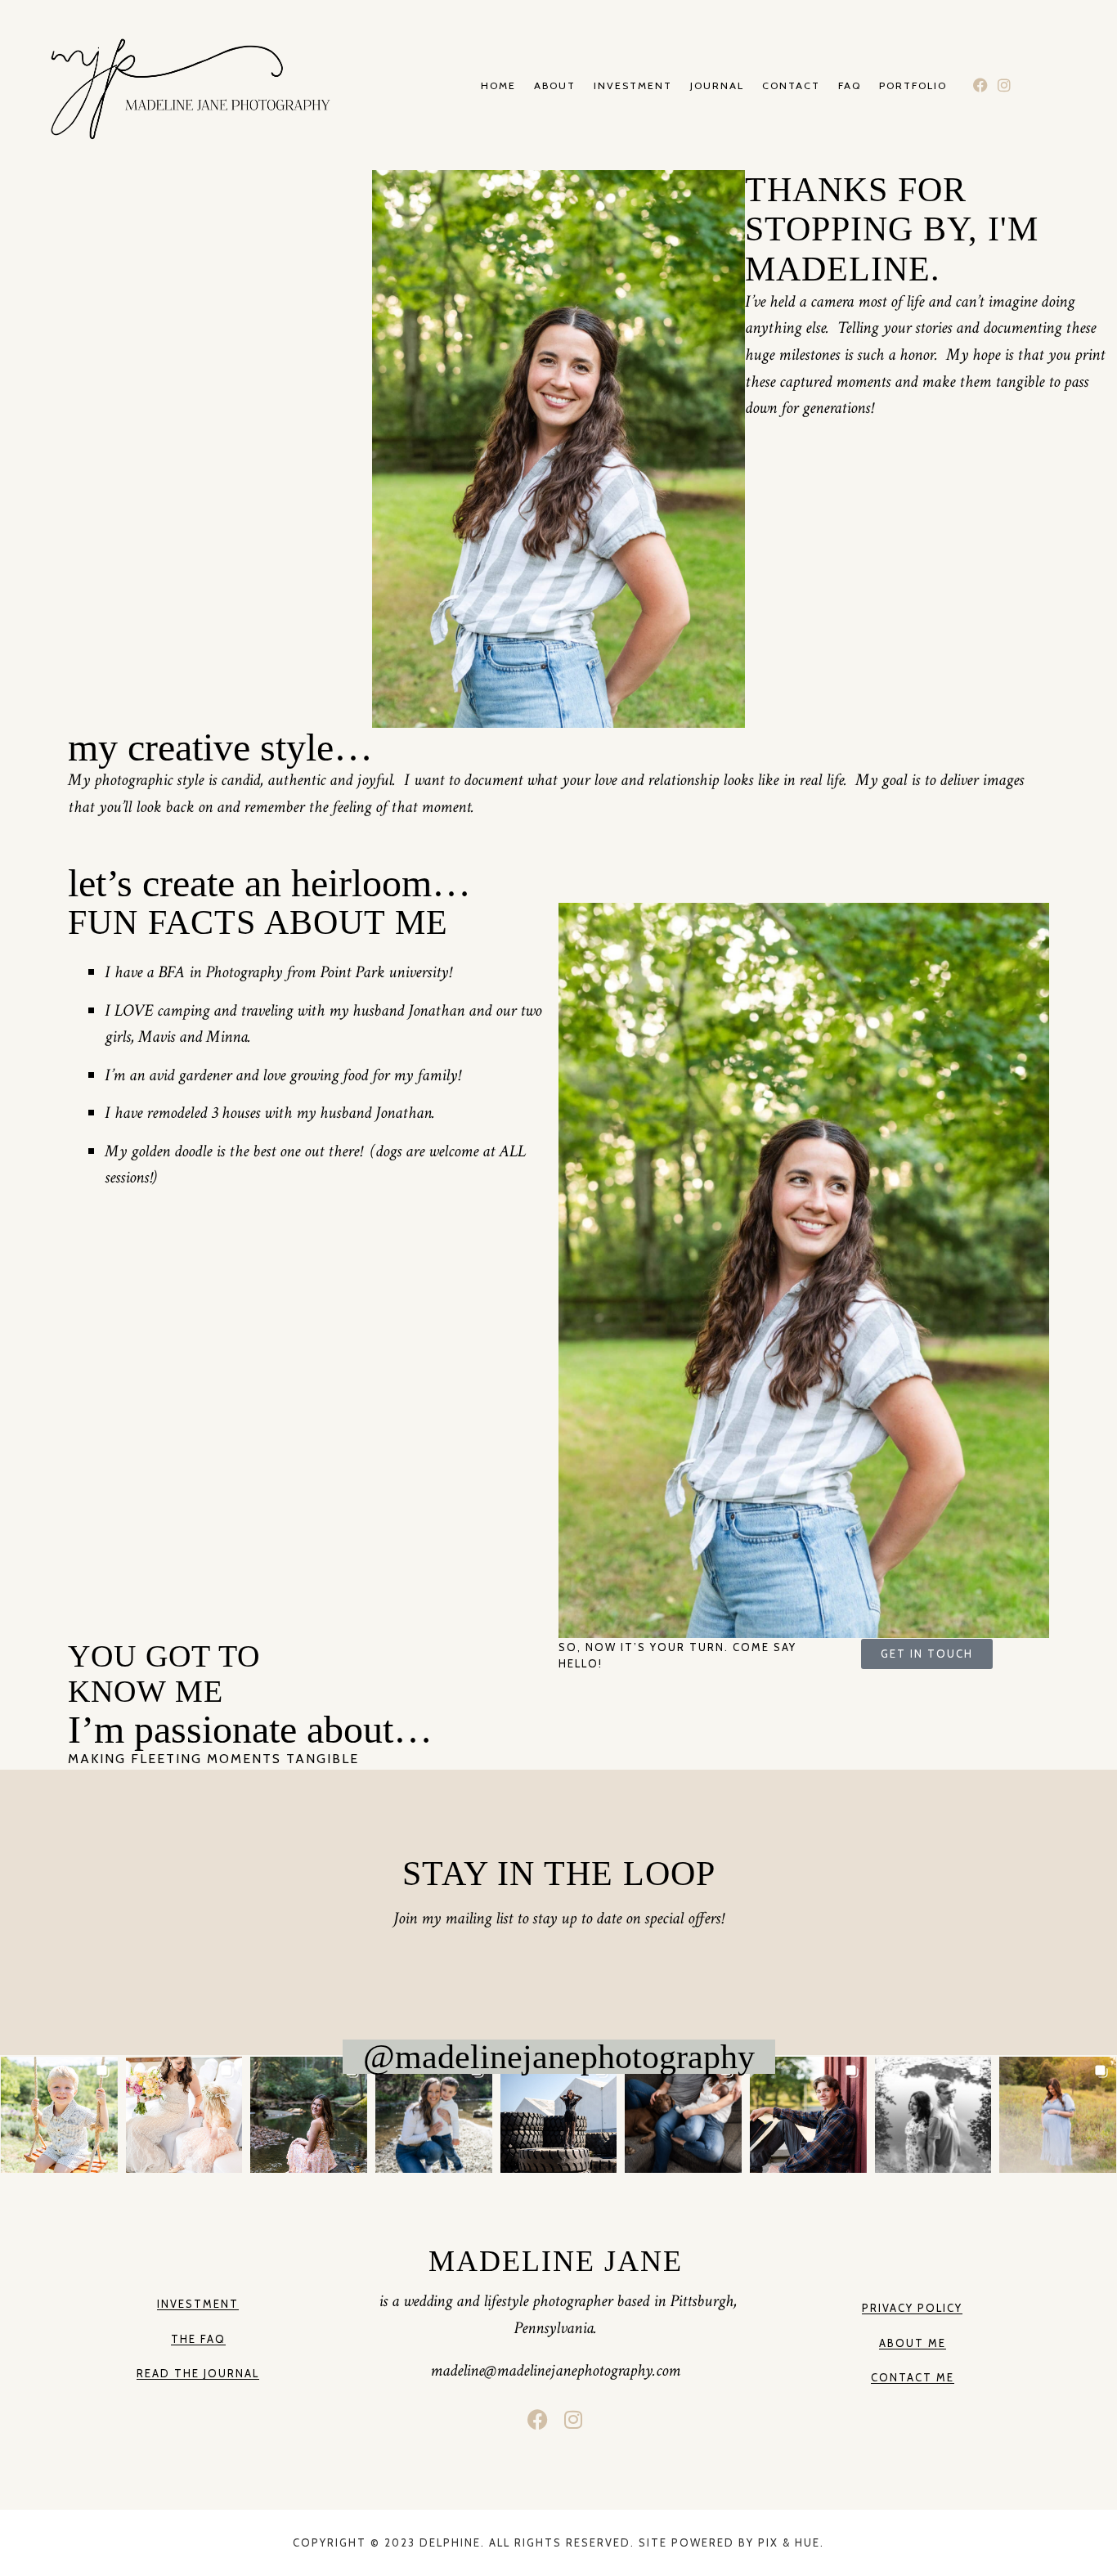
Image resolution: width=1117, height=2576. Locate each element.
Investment (633, 86)
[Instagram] (1005, 85)
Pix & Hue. (791, 2542)
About (555, 86)
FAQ (850, 86)
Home (498, 86)
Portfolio (913, 86)
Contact (791, 86)
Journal (717, 86)
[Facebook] (981, 85)
